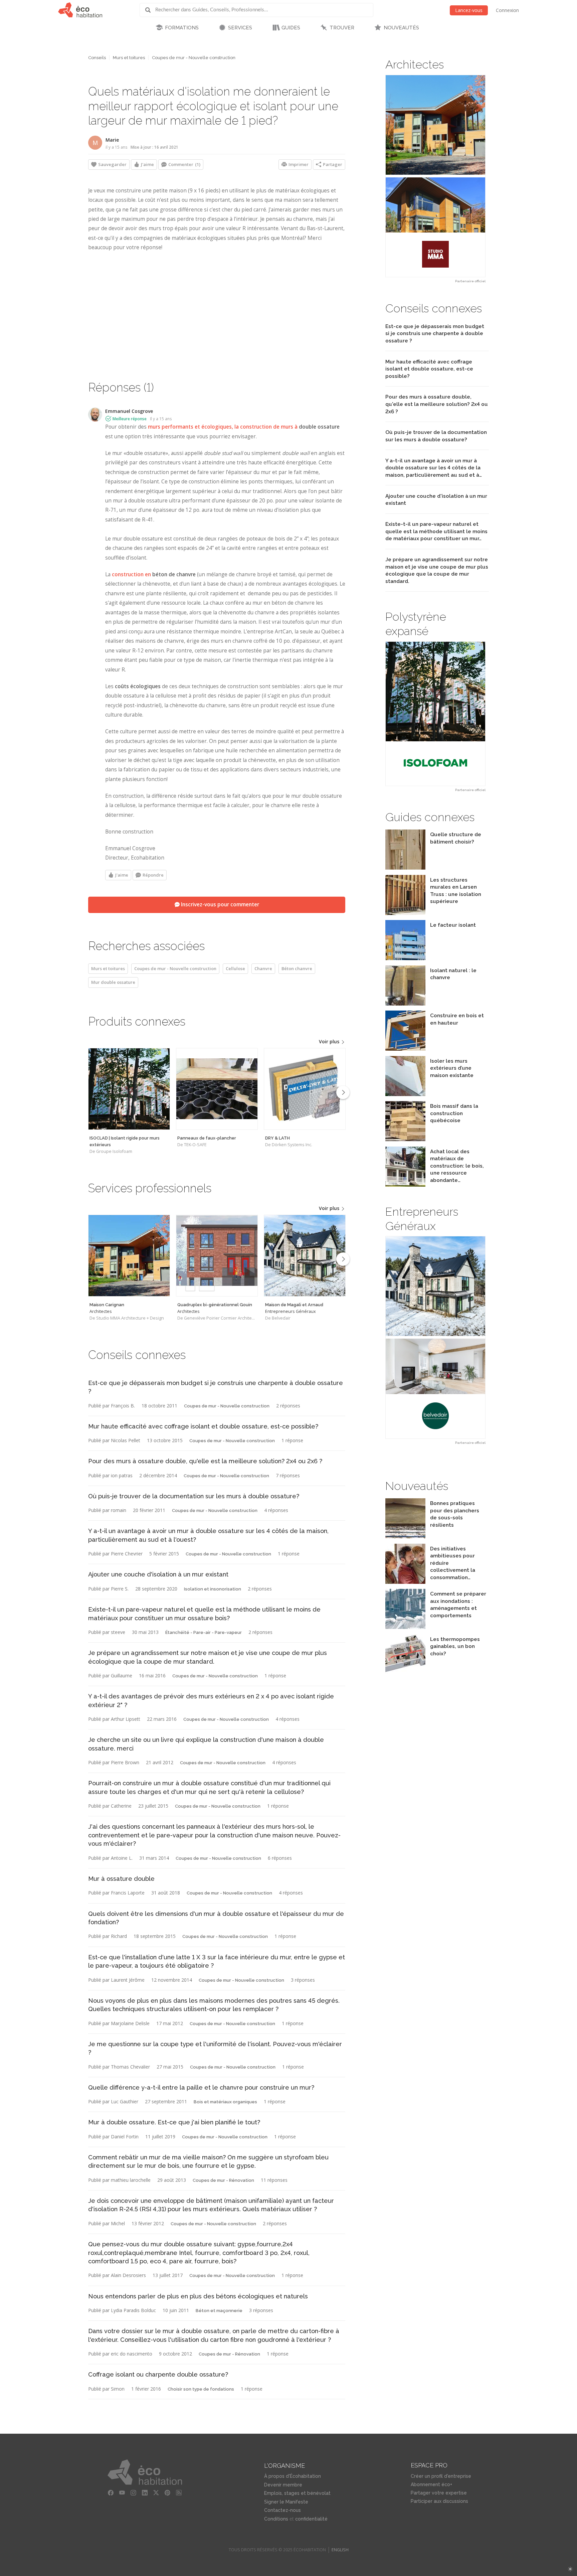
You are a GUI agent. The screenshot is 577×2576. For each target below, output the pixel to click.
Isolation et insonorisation (213, 1589)
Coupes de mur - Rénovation (223, 2180)
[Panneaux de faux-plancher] (217, 1089)
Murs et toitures (129, 58)
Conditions (276, 2519)
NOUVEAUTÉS (401, 28)
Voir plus (330, 1041)
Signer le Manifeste (286, 2502)
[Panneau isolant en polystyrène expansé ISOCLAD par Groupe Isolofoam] (435, 714)
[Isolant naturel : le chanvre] (405, 1004)
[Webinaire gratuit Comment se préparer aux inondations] (405, 1627)
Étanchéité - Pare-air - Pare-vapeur (204, 1632)
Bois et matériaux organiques (225, 2102)
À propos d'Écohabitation (293, 2476)
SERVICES (240, 28)
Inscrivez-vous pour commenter (219, 904)
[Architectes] (129, 1256)
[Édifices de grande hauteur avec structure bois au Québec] (405, 1049)
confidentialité (311, 2519)
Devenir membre (283, 2485)
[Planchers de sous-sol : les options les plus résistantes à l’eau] (405, 1537)
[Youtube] (122, 2493)
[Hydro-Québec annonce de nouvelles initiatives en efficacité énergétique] (405, 1582)
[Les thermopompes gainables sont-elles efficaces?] (405, 1673)
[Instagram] (134, 2493)
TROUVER (342, 28)
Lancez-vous (469, 10)
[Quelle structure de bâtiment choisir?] (405, 868)
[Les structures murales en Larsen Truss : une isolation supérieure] (405, 913)
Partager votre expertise (439, 2493)
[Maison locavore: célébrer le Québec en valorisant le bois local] (405, 1185)
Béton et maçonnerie (219, 2311)
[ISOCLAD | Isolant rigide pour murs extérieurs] (129, 1089)
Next (343, 1092)
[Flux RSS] (179, 2493)
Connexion (507, 10)
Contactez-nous (282, 2510)
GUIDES (291, 28)
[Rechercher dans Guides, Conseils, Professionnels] (150, 10)
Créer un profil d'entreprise (441, 2476)
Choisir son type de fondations (201, 2389)
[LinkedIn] (145, 2493)
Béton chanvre (297, 968)
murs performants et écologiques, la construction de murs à (244, 427)
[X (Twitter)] (156, 2493)
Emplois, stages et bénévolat (297, 2493)
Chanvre (263, 968)
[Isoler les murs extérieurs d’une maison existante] (405, 1094)
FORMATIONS (182, 28)
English (340, 2550)
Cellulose (235, 968)
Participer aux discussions (439, 2501)
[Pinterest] (168, 2493)
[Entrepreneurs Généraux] (305, 1256)
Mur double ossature (113, 982)
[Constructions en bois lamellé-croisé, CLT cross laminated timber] (405, 1139)
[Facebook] (111, 2493)
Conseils (97, 58)
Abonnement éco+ (431, 2484)
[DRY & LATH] (305, 1089)
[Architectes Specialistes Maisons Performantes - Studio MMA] (435, 176)
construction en (154, 574)
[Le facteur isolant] (405, 958)
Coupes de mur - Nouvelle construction (194, 58)
